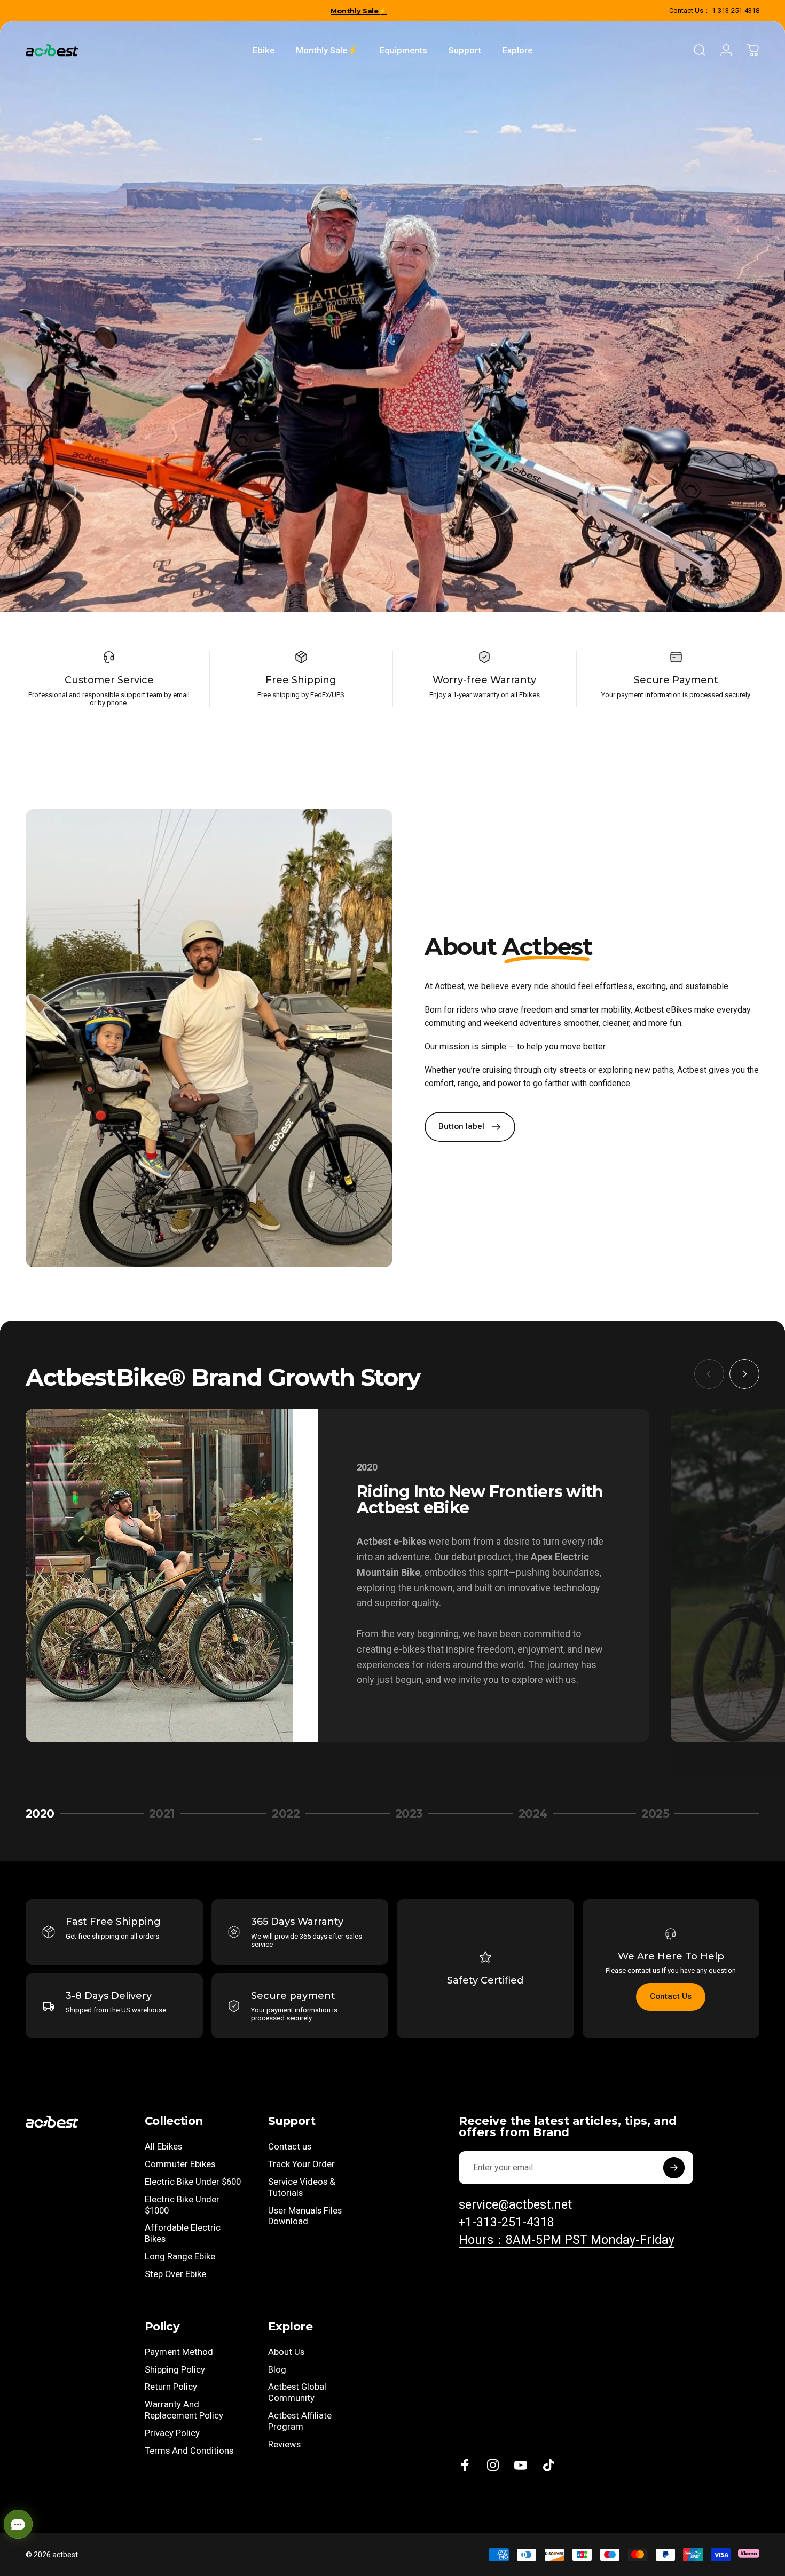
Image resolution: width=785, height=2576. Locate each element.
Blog (277, 2370)
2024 (538, 1814)
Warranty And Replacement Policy (184, 2410)
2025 (661, 1814)
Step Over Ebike (175, 2274)
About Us (286, 2352)
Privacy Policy (172, 2433)
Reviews (284, 2444)
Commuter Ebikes (180, 2164)
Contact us (290, 2147)
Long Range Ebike (180, 2257)
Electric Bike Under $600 (193, 2182)
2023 (415, 1814)
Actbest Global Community (297, 2392)
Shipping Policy (175, 2370)
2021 (168, 1814)
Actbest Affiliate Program (300, 2421)
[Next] (744, 1374)
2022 (291, 1814)
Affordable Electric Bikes (183, 2233)
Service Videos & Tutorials (302, 2187)
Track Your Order (301, 2164)
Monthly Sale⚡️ (359, 11)
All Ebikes (163, 2147)
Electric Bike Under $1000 (182, 2205)
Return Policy (171, 2387)
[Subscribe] (674, 2168)
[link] (567, 2240)
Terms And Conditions (189, 2451)
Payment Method (179, 2352)
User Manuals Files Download (305, 2216)
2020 (44, 1814)
